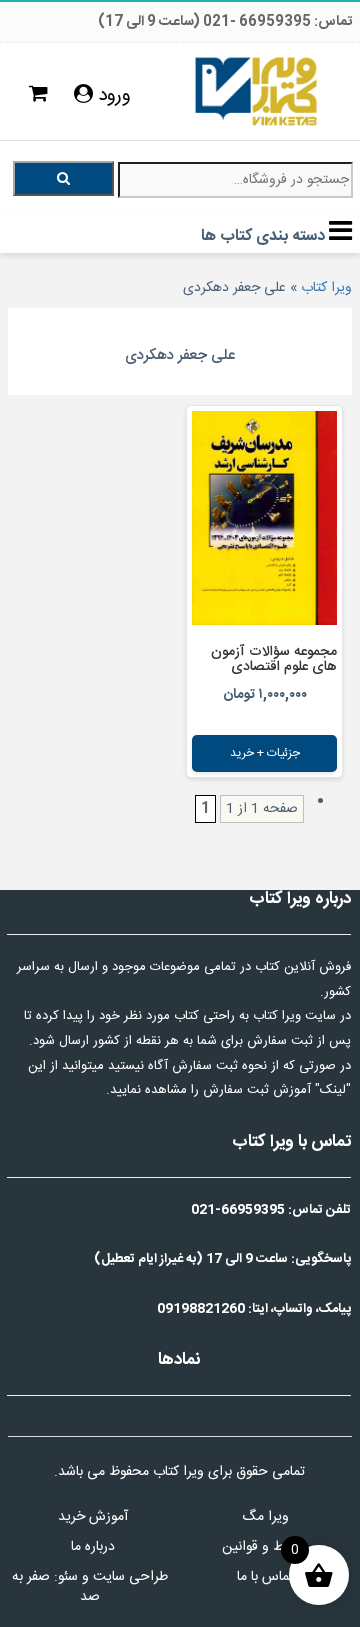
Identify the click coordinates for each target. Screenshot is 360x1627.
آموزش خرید (93, 1517)
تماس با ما (265, 1577)
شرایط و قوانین (265, 1547)
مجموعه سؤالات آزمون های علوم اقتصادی (274, 659)
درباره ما (93, 1547)
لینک (333, 1090)
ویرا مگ (265, 1517)
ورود (112, 96)
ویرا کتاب (326, 288)
